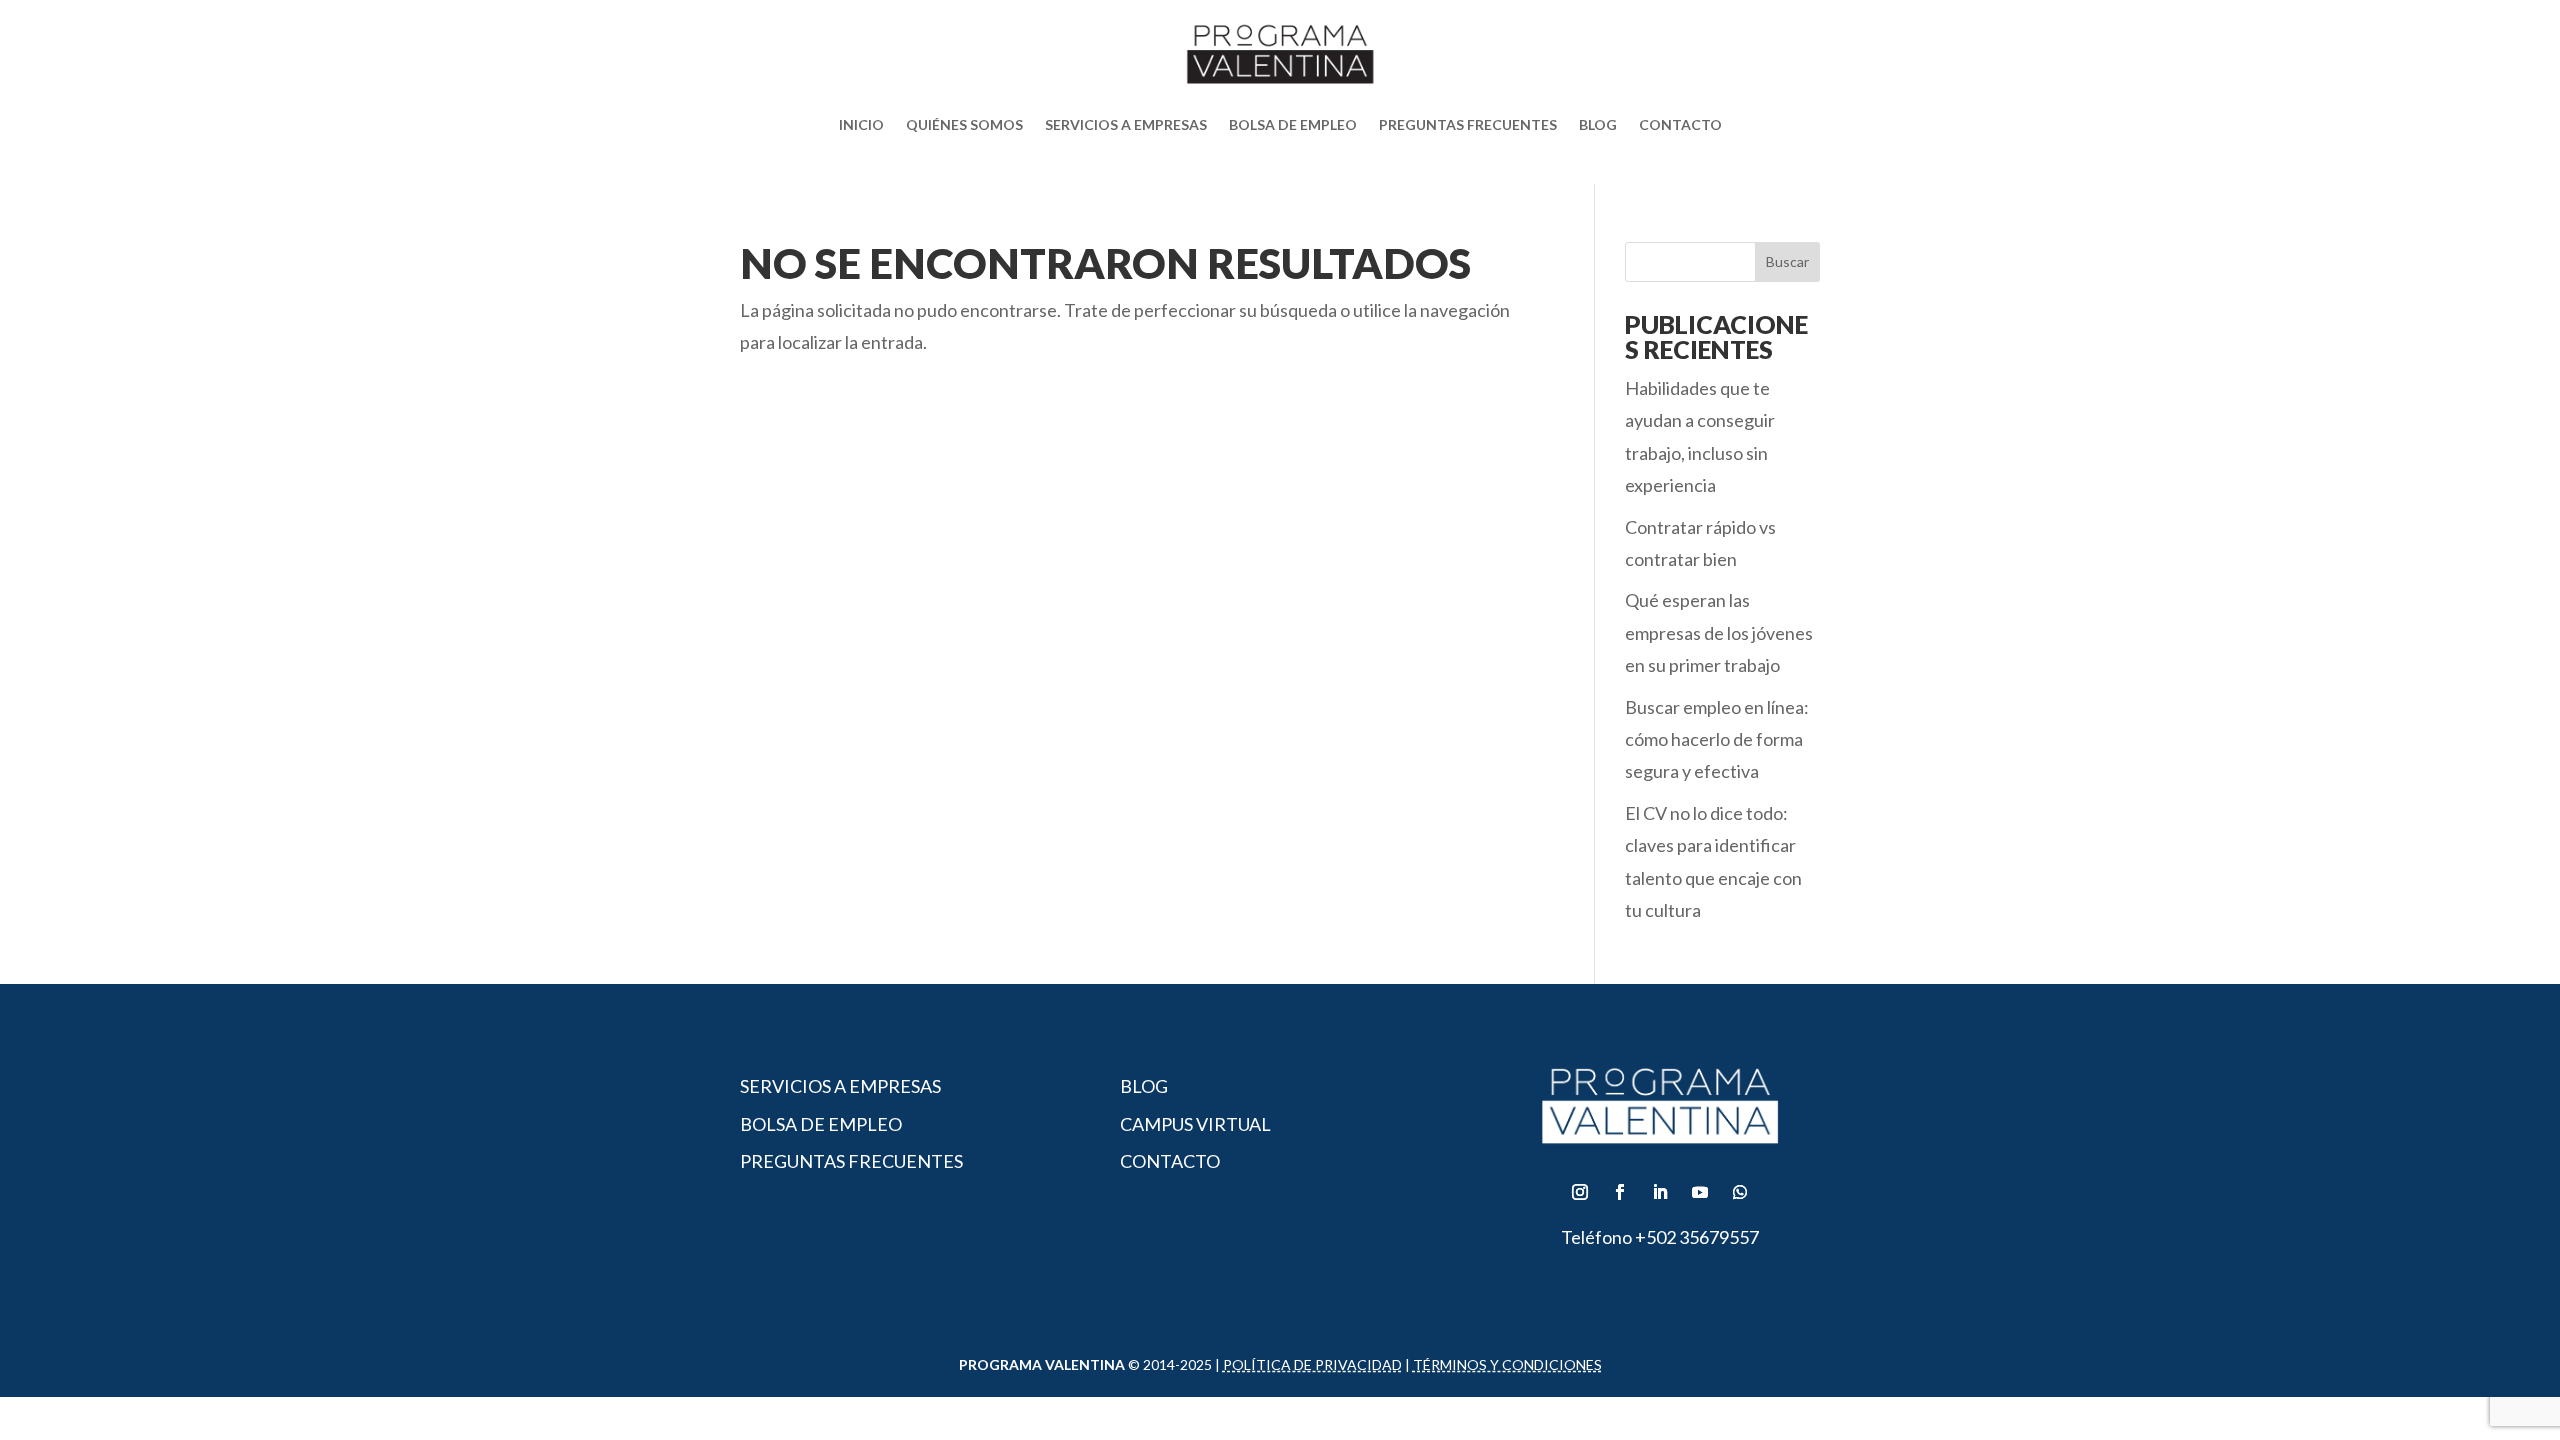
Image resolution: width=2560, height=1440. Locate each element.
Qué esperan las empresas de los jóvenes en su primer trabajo (1719, 632)
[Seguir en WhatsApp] (1740, 1192)
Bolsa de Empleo (1293, 124)
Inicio (861, 124)
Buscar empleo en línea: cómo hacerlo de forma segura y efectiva (1717, 739)
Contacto (1680, 124)
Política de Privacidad (1312, 1364)
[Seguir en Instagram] (1580, 1192)
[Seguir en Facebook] (1620, 1192)
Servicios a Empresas (1126, 124)
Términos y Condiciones (1507, 1364)
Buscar (1787, 261)
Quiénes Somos (964, 124)
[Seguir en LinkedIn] (1660, 1192)
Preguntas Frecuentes (1468, 124)
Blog (1598, 124)
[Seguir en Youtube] (1700, 1192)
